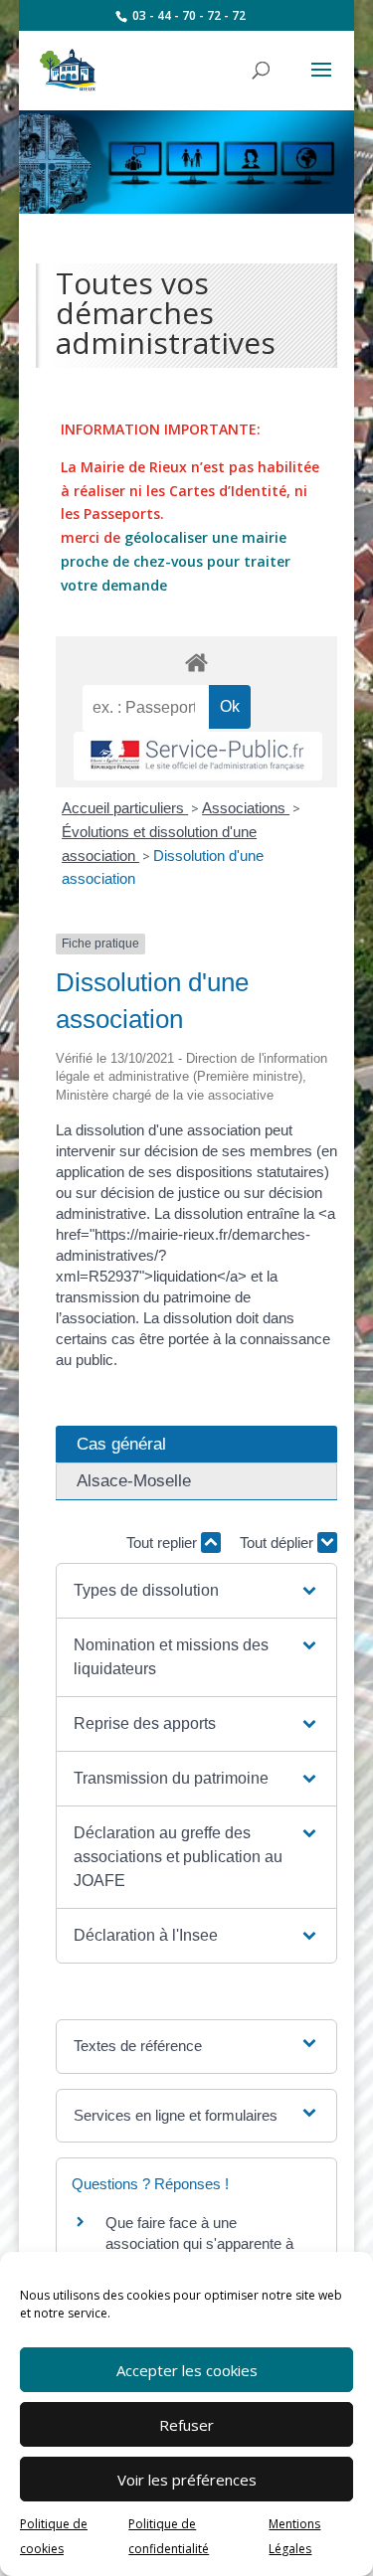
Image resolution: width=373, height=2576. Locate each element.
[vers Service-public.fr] (198, 756)
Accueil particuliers (125, 808)
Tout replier (164, 1543)
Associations (246, 808)
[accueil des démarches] (197, 662)
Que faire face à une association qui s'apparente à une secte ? (199, 2243)
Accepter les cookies (187, 2370)
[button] (196, 1591)
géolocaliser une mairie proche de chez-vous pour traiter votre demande (176, 561)
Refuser (186, 2425)
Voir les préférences (187, 2480)
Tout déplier (279, 1543)
